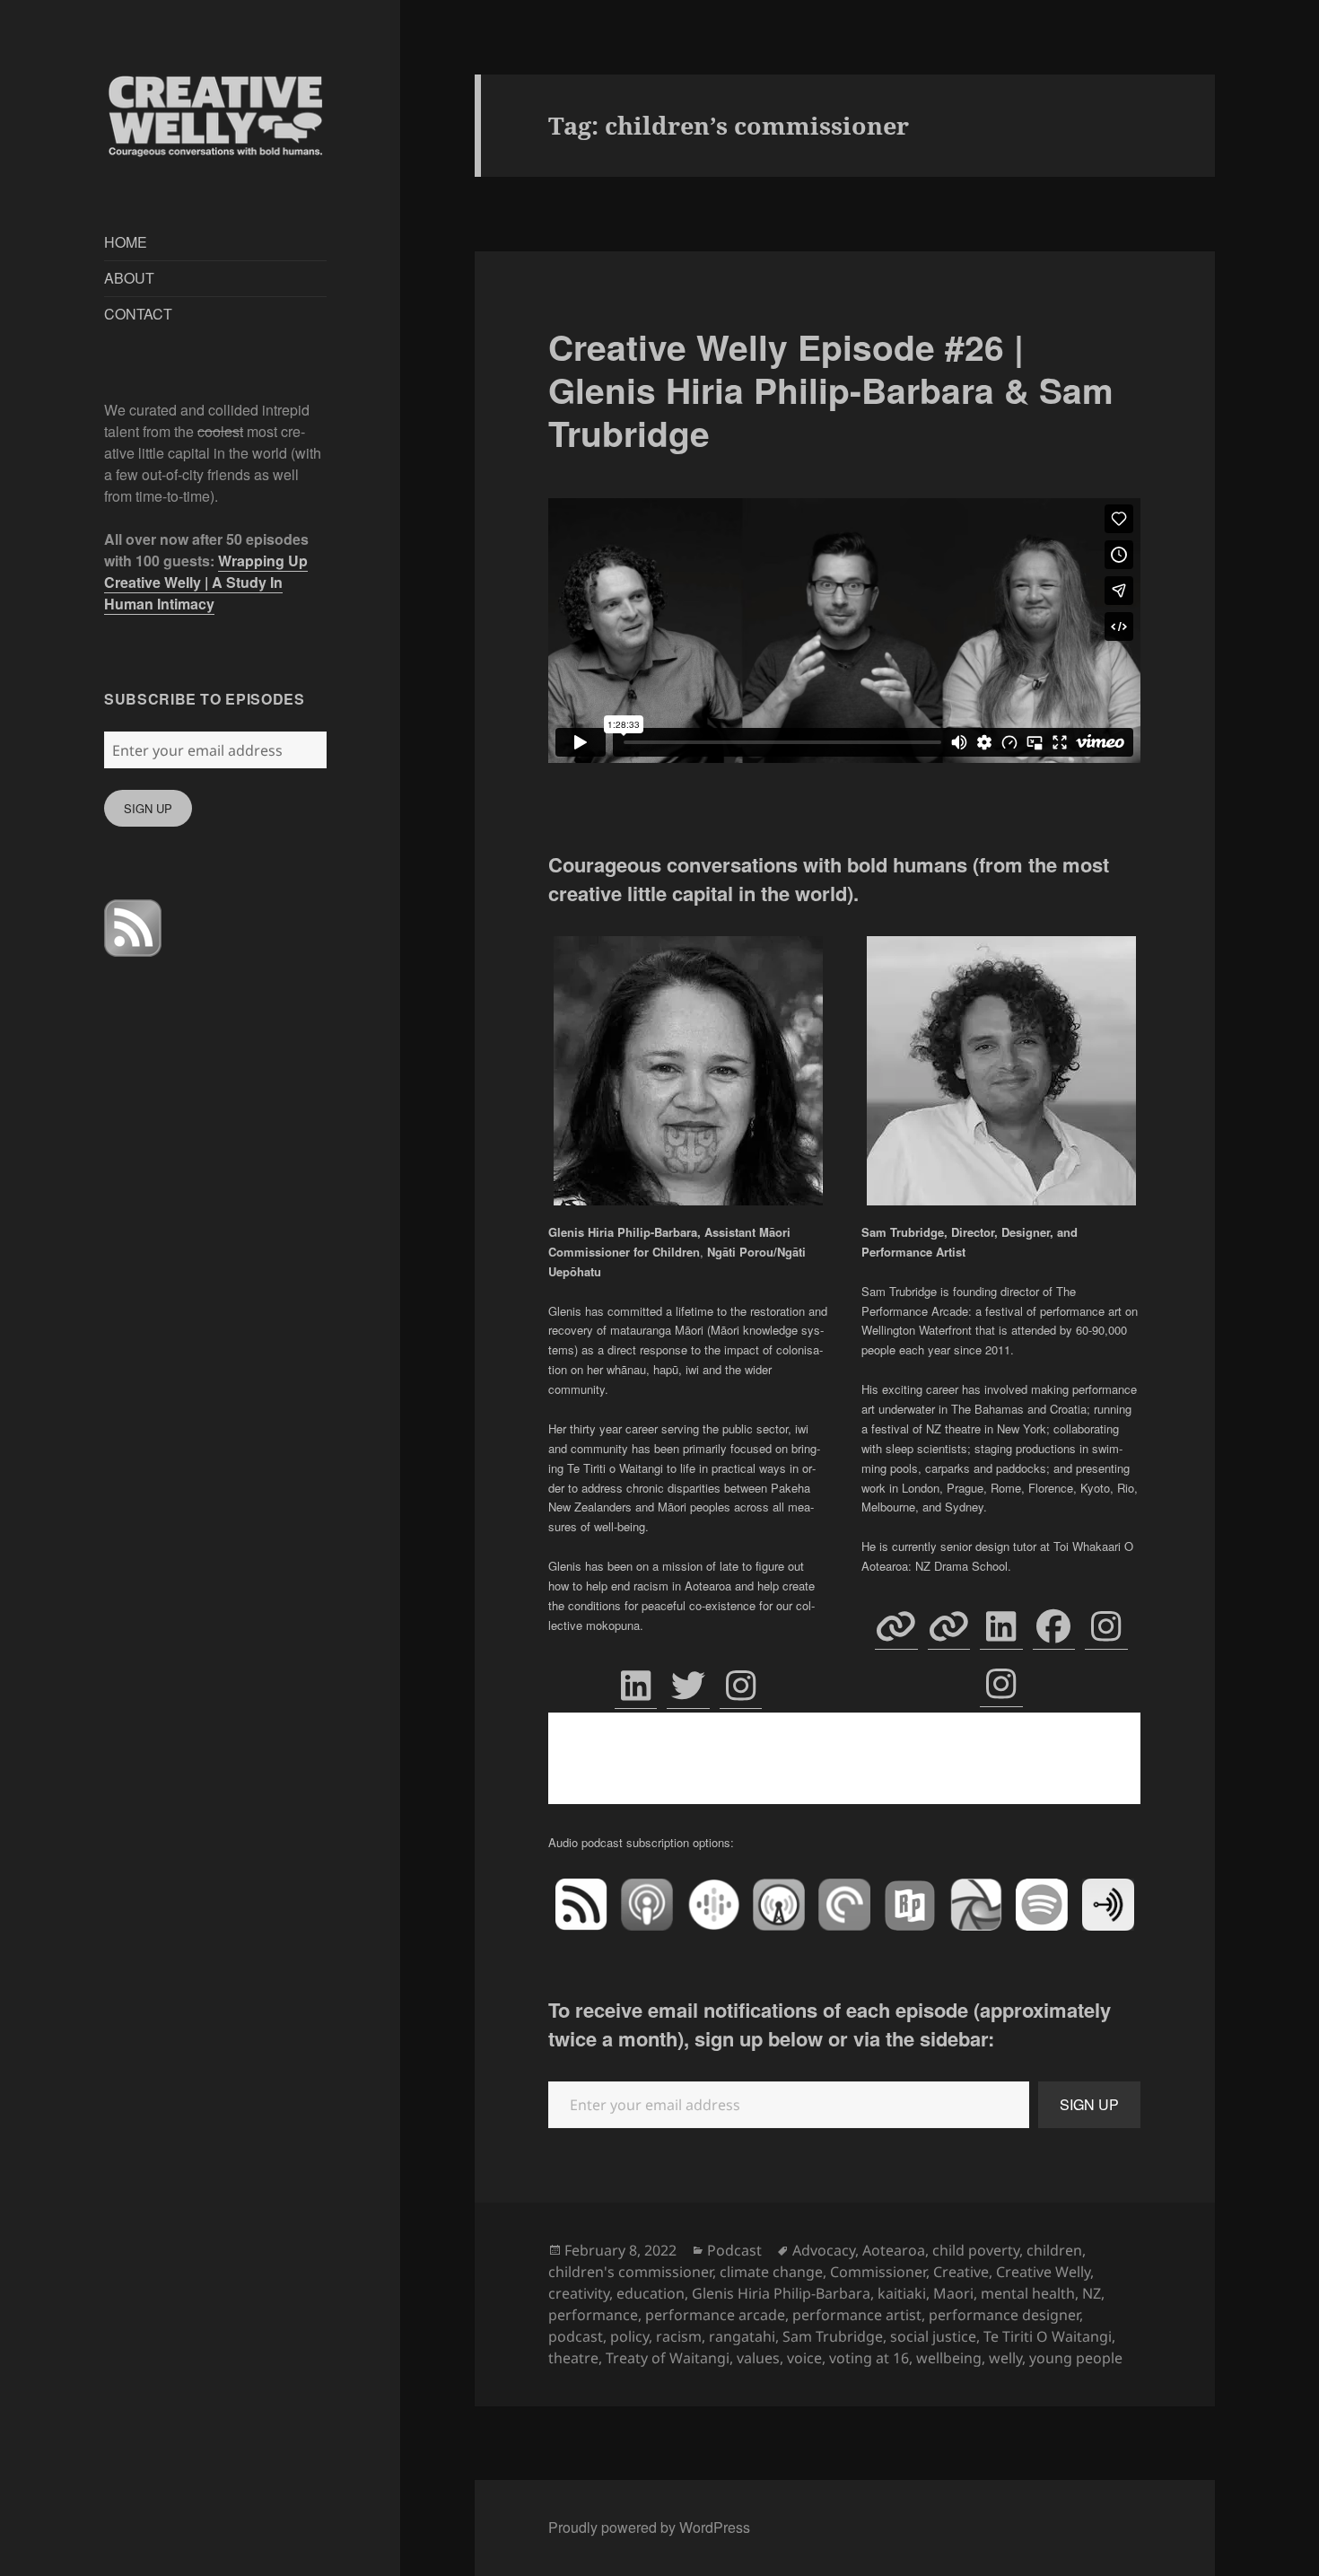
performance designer (1004, 2315)
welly (1005, 2358)
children (1054, 2250)
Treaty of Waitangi (668, 2358)
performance (593, 2315)
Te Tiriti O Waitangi (1048, 2336)
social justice (933, 2336)
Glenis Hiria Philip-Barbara (781, 2293)
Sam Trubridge (833, 2336)
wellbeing (949, 2358)
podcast (576, 2336)
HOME (126, 242)
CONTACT (138, 314)
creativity (579, 2293)
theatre (573, 2358)
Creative (961, 2272)
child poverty (976, 2250)
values (758, 2358)
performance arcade (715, 2315)
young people (1076, 2358)
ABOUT (129, 278)
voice (804, 2358)
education (651, 2293)
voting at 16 (869, 2358)
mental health (1028, 2293)
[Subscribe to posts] (133, 928)
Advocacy (824, 2250)
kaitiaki (902, 2293)
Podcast (734, 2250)
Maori (953, 2293)
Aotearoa (894, 2250)
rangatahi (742, 2336)
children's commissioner (630, 2272)
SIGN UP (148, 808)
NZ (1092, 2293)
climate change (771, 2272)
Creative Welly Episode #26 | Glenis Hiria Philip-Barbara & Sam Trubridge (831, 390)
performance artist (857, 2315)
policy (629, 2336)
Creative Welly (1043, 2272)
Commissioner (878, 2272)
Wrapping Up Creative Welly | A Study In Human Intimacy (206, 582)
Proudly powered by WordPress (649, 2527)
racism (679, 2336)
